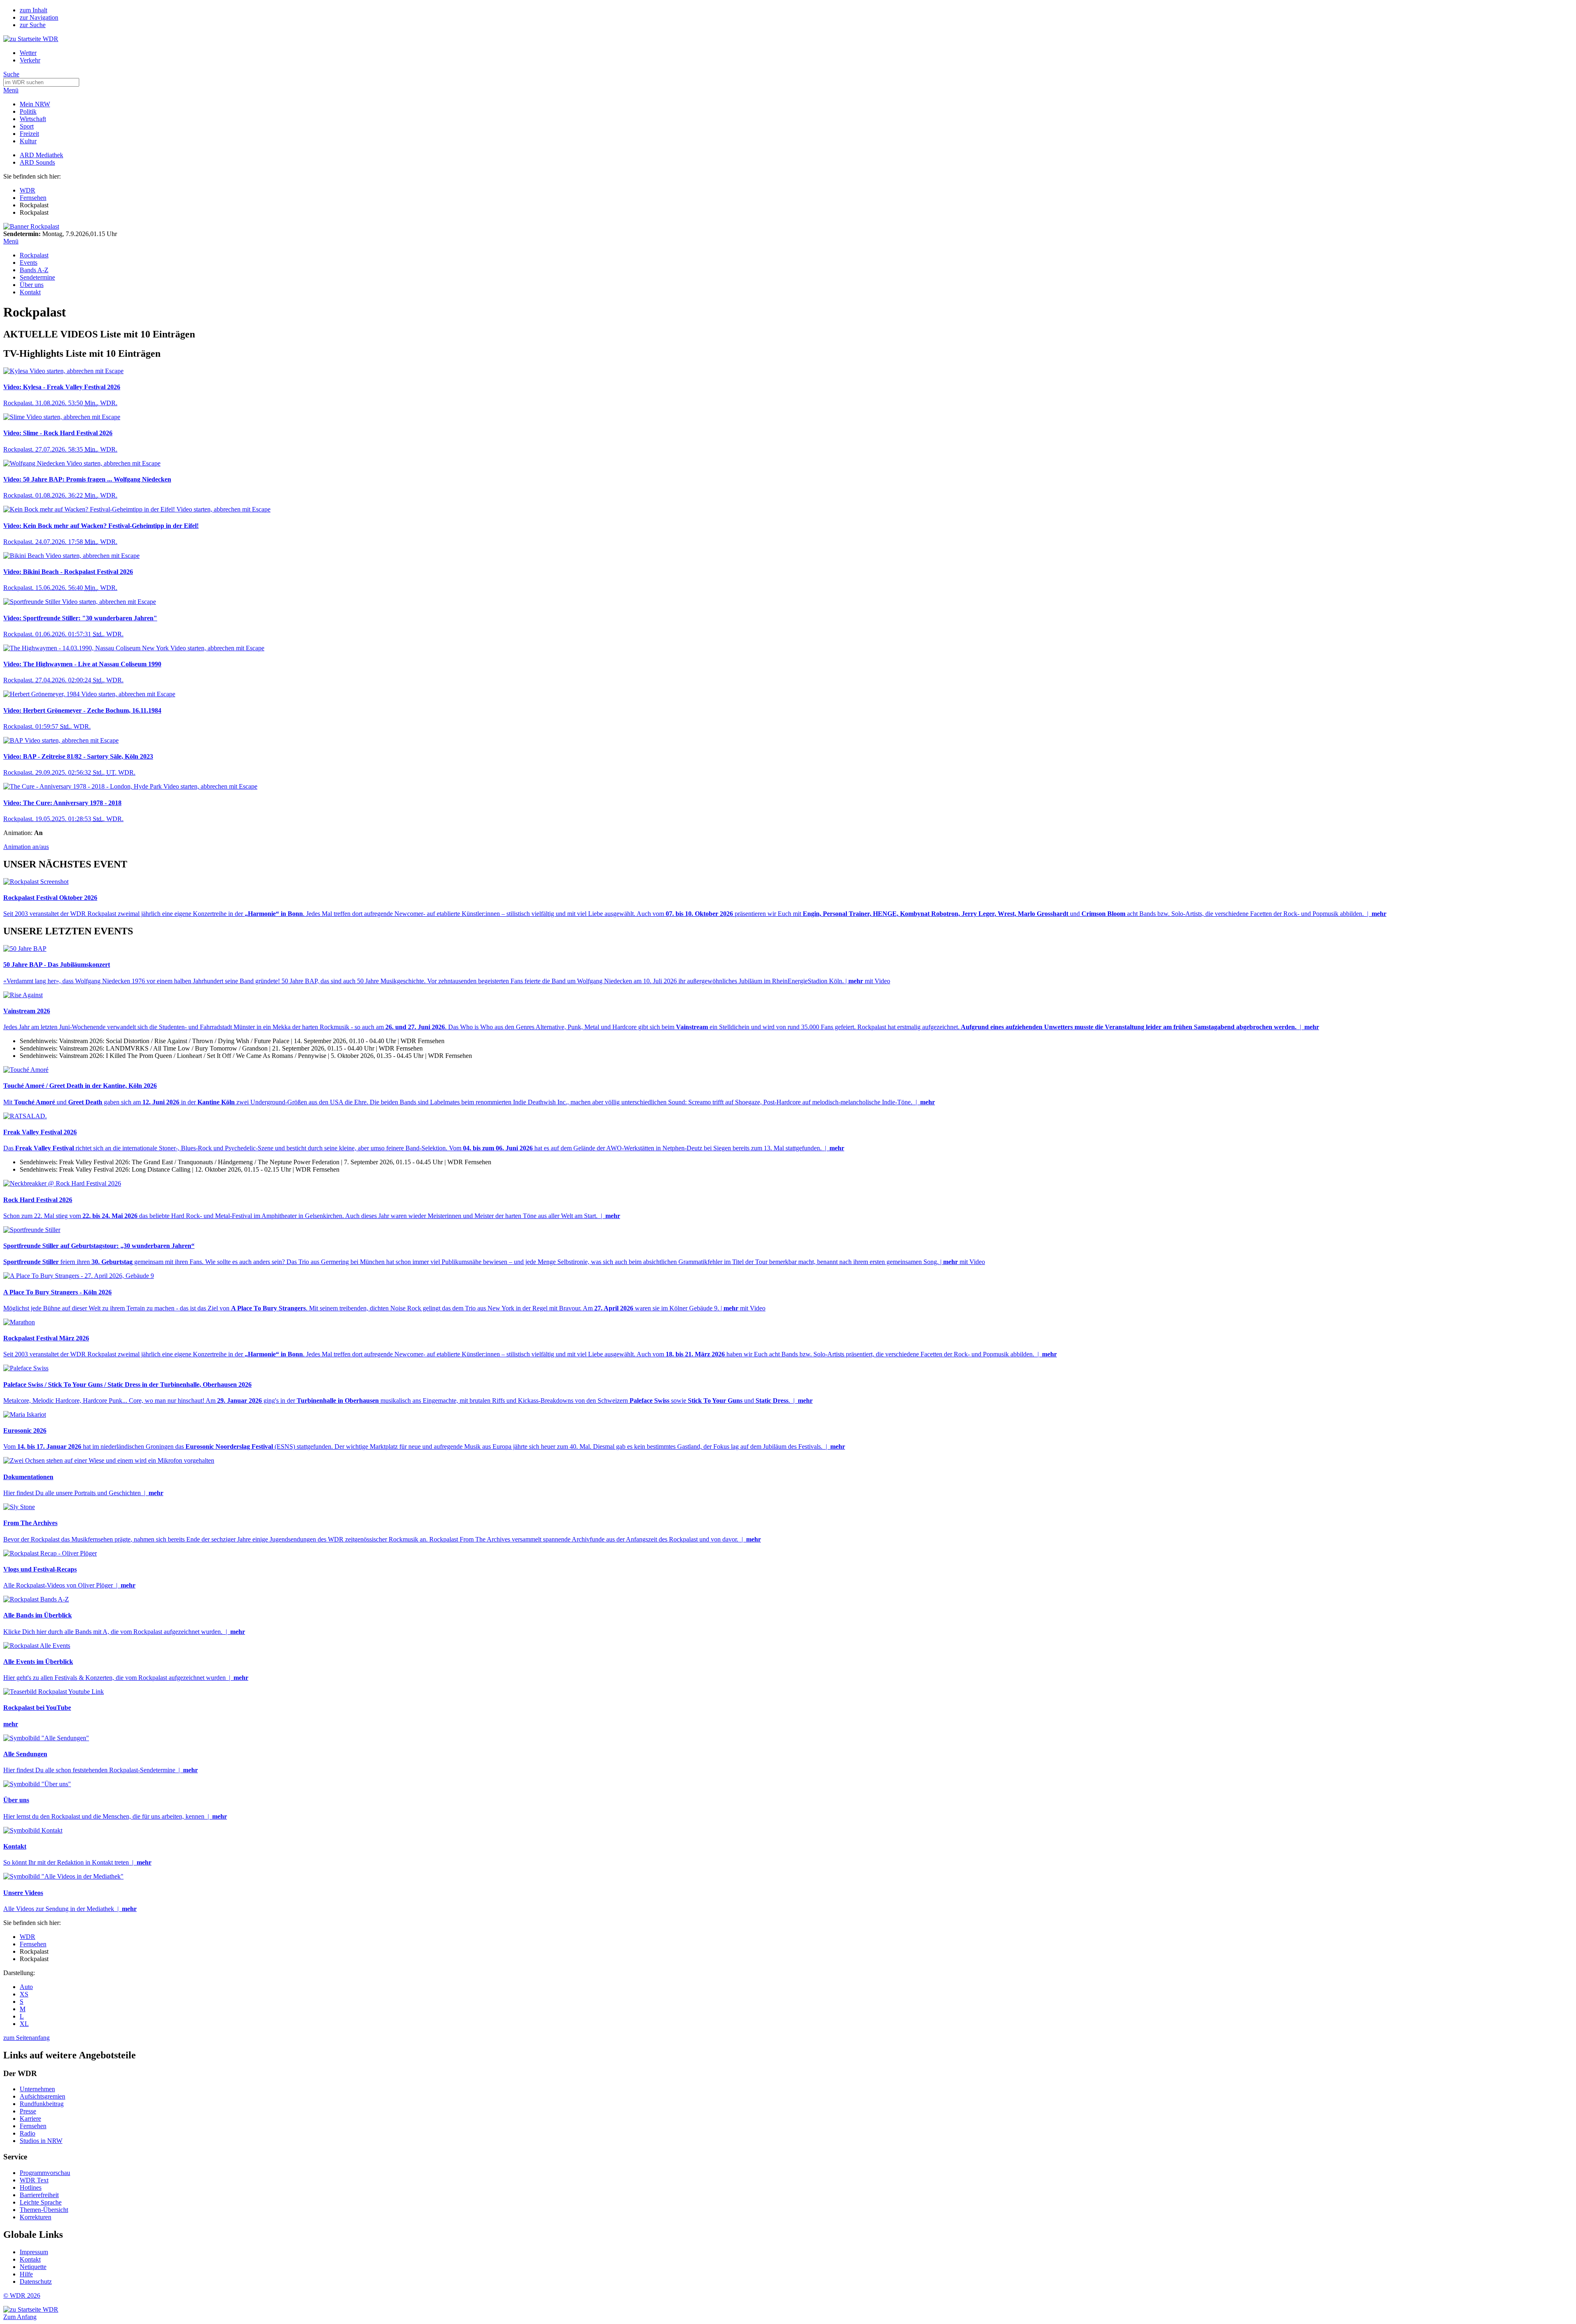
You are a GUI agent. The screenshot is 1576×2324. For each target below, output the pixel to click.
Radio (27, 2133)
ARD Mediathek (41, 155)
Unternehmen (37, 2089)
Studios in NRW (41, 2141)
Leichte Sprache (41, 2202)
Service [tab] (15, 2157)
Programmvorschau (45, 2173)
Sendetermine (37, 277)
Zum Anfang (20, 2317)
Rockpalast (34, 255)
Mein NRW (35, 104)
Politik (28, 111)
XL (24, 2024)
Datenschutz (36, 2282)
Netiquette (33, 2267)
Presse (28, 2111)
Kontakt (30, 292)
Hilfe (26, 2274)
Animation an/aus (26, 847)
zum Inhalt (33, 10)
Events (29, 263)
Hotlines (31, 2187)
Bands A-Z (34, 270)
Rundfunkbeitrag (42, 2104)
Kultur (28, 141)
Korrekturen (36, 2217)
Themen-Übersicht (44, 2210)
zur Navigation (39, 17)
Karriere (30, 2119)
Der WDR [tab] (20, 2073)
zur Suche (33, 25)
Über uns (32, 285)
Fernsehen (33, 198)
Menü (11, 90)
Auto (26, 1987)
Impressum (34, 2252)
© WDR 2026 (22, 2295)
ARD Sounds (37, 162)
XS (24, 1994)
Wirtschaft (33, 119)
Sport (27, 126)
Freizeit (29, 134)
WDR (27, 190)
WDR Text (34, 2180)
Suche (11, 74)
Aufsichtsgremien (42, 2096)
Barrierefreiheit (39, 2195)
